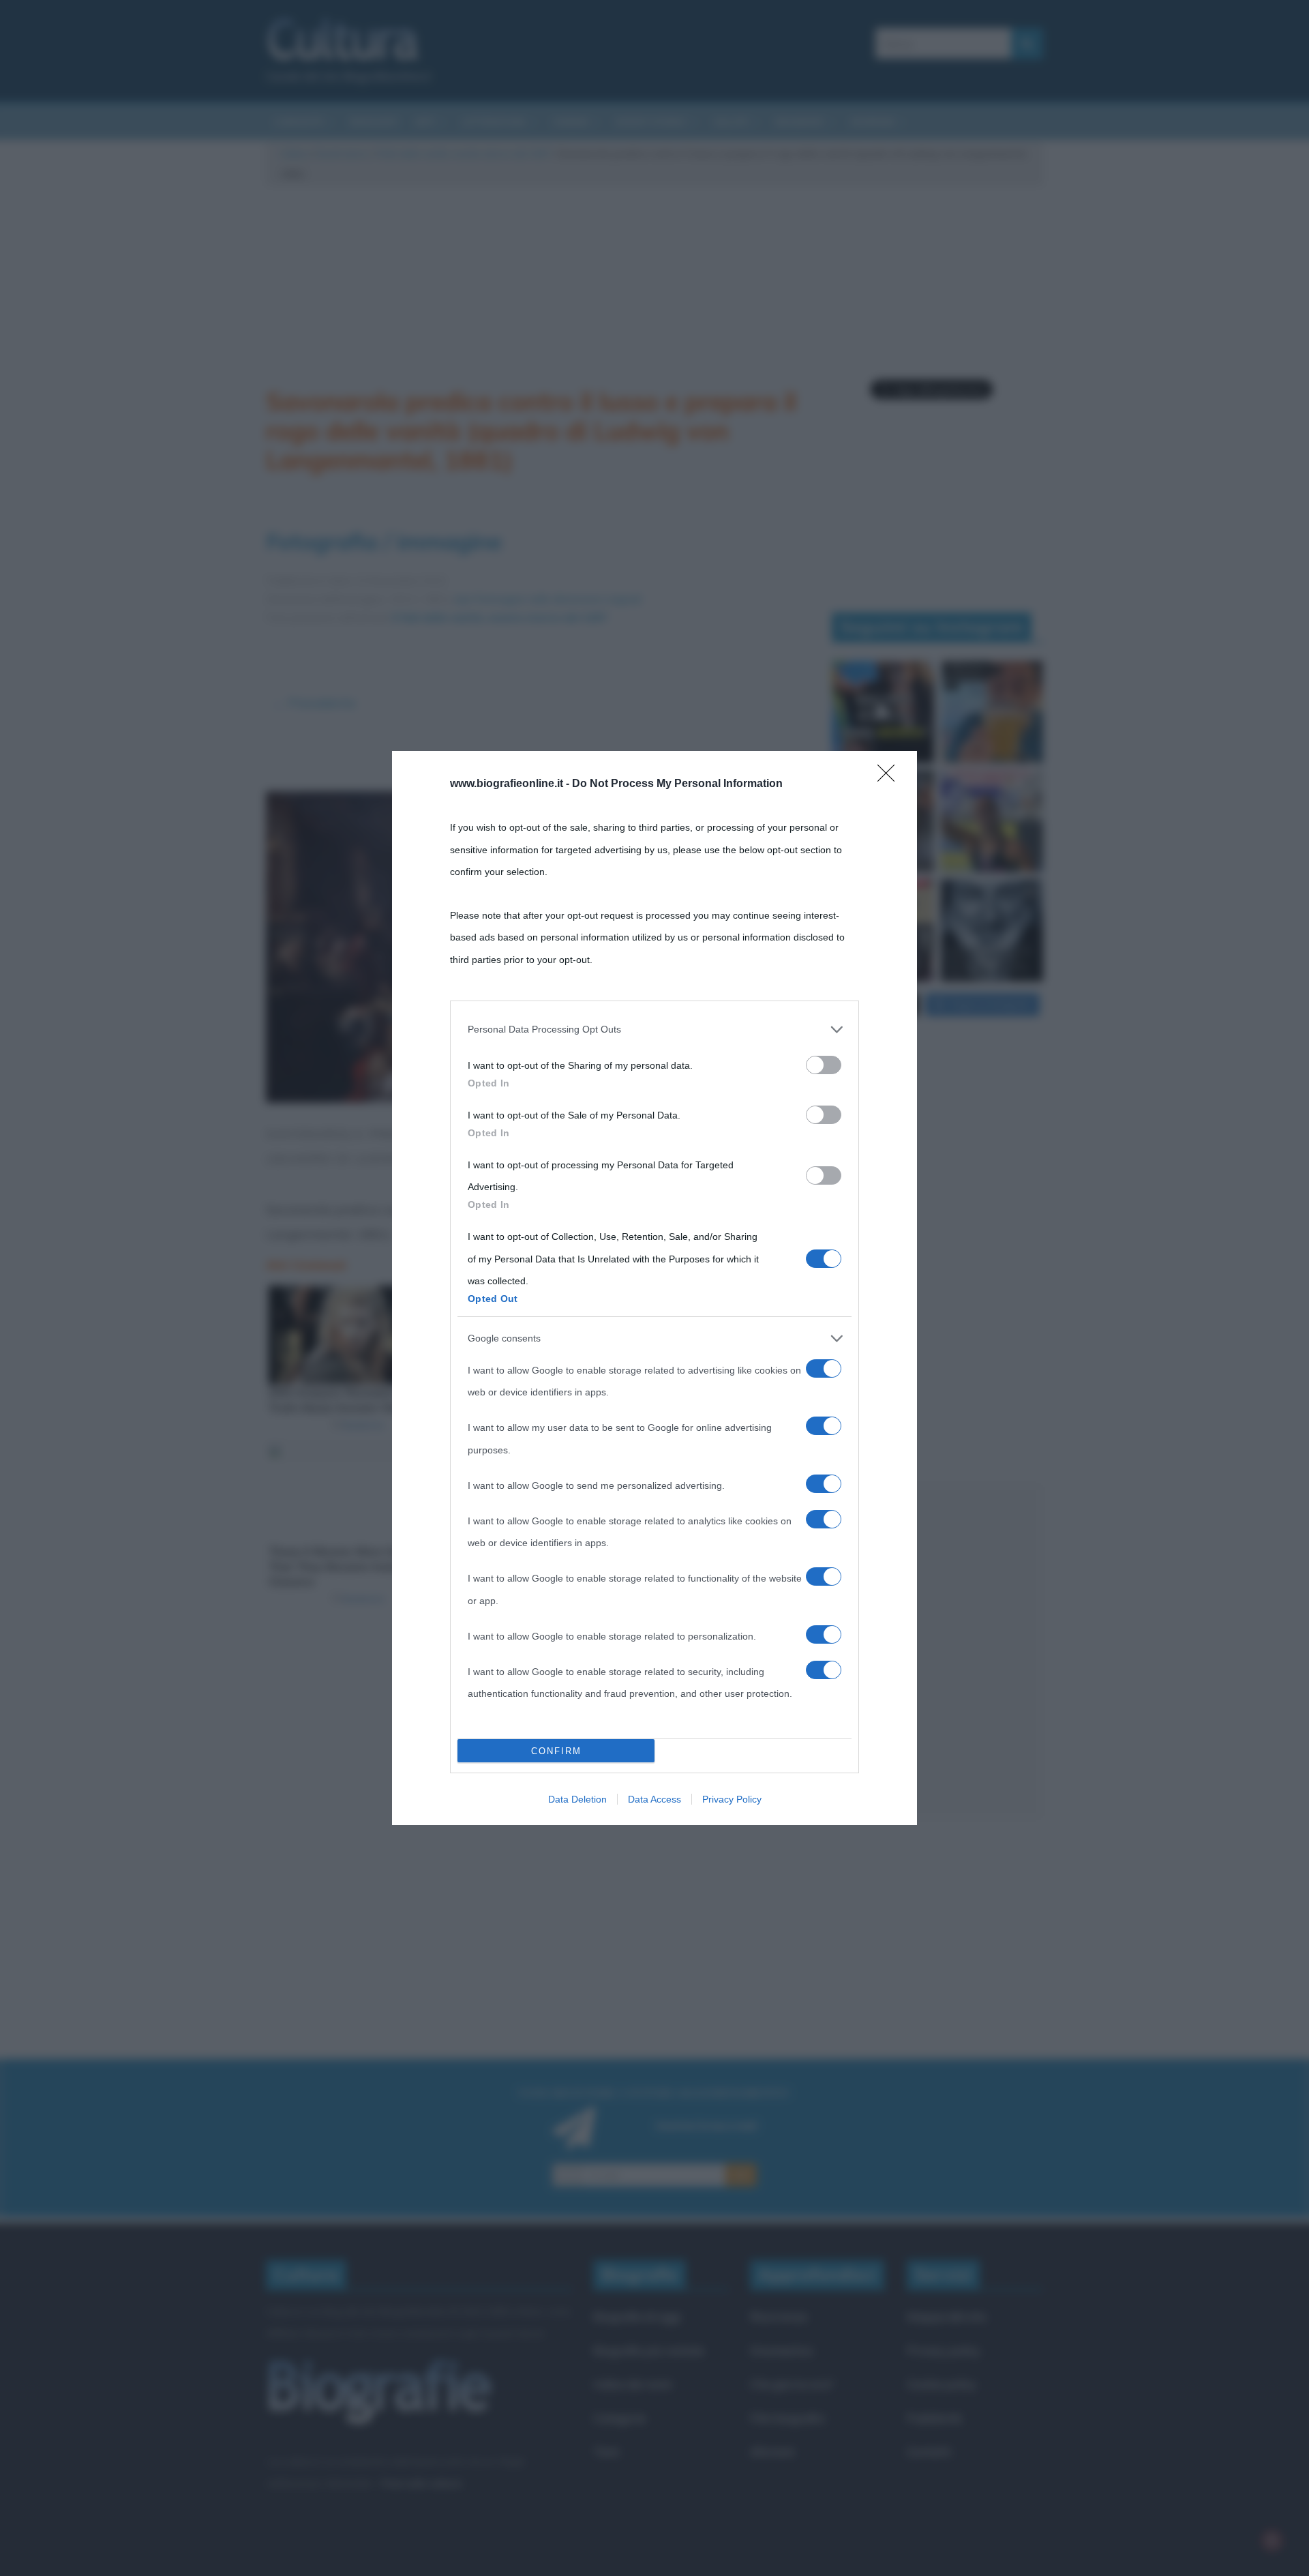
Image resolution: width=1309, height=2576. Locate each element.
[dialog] (654, 1288)
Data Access (654, 1799)
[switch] (824, 1065)
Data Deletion (577, 1799)
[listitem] (654, 1029)
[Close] (890, 778)
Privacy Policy (732, 1799)
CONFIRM (556, 1751)
